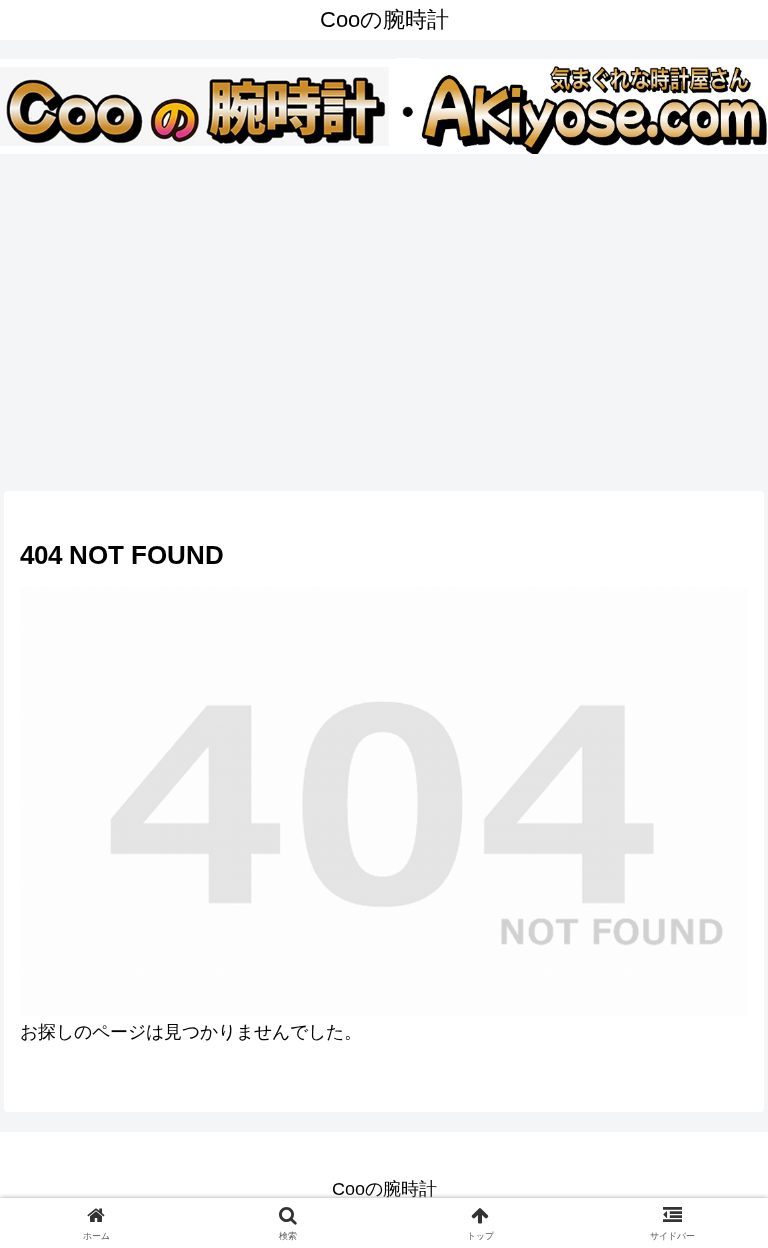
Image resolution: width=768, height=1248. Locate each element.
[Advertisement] (384, 318)
